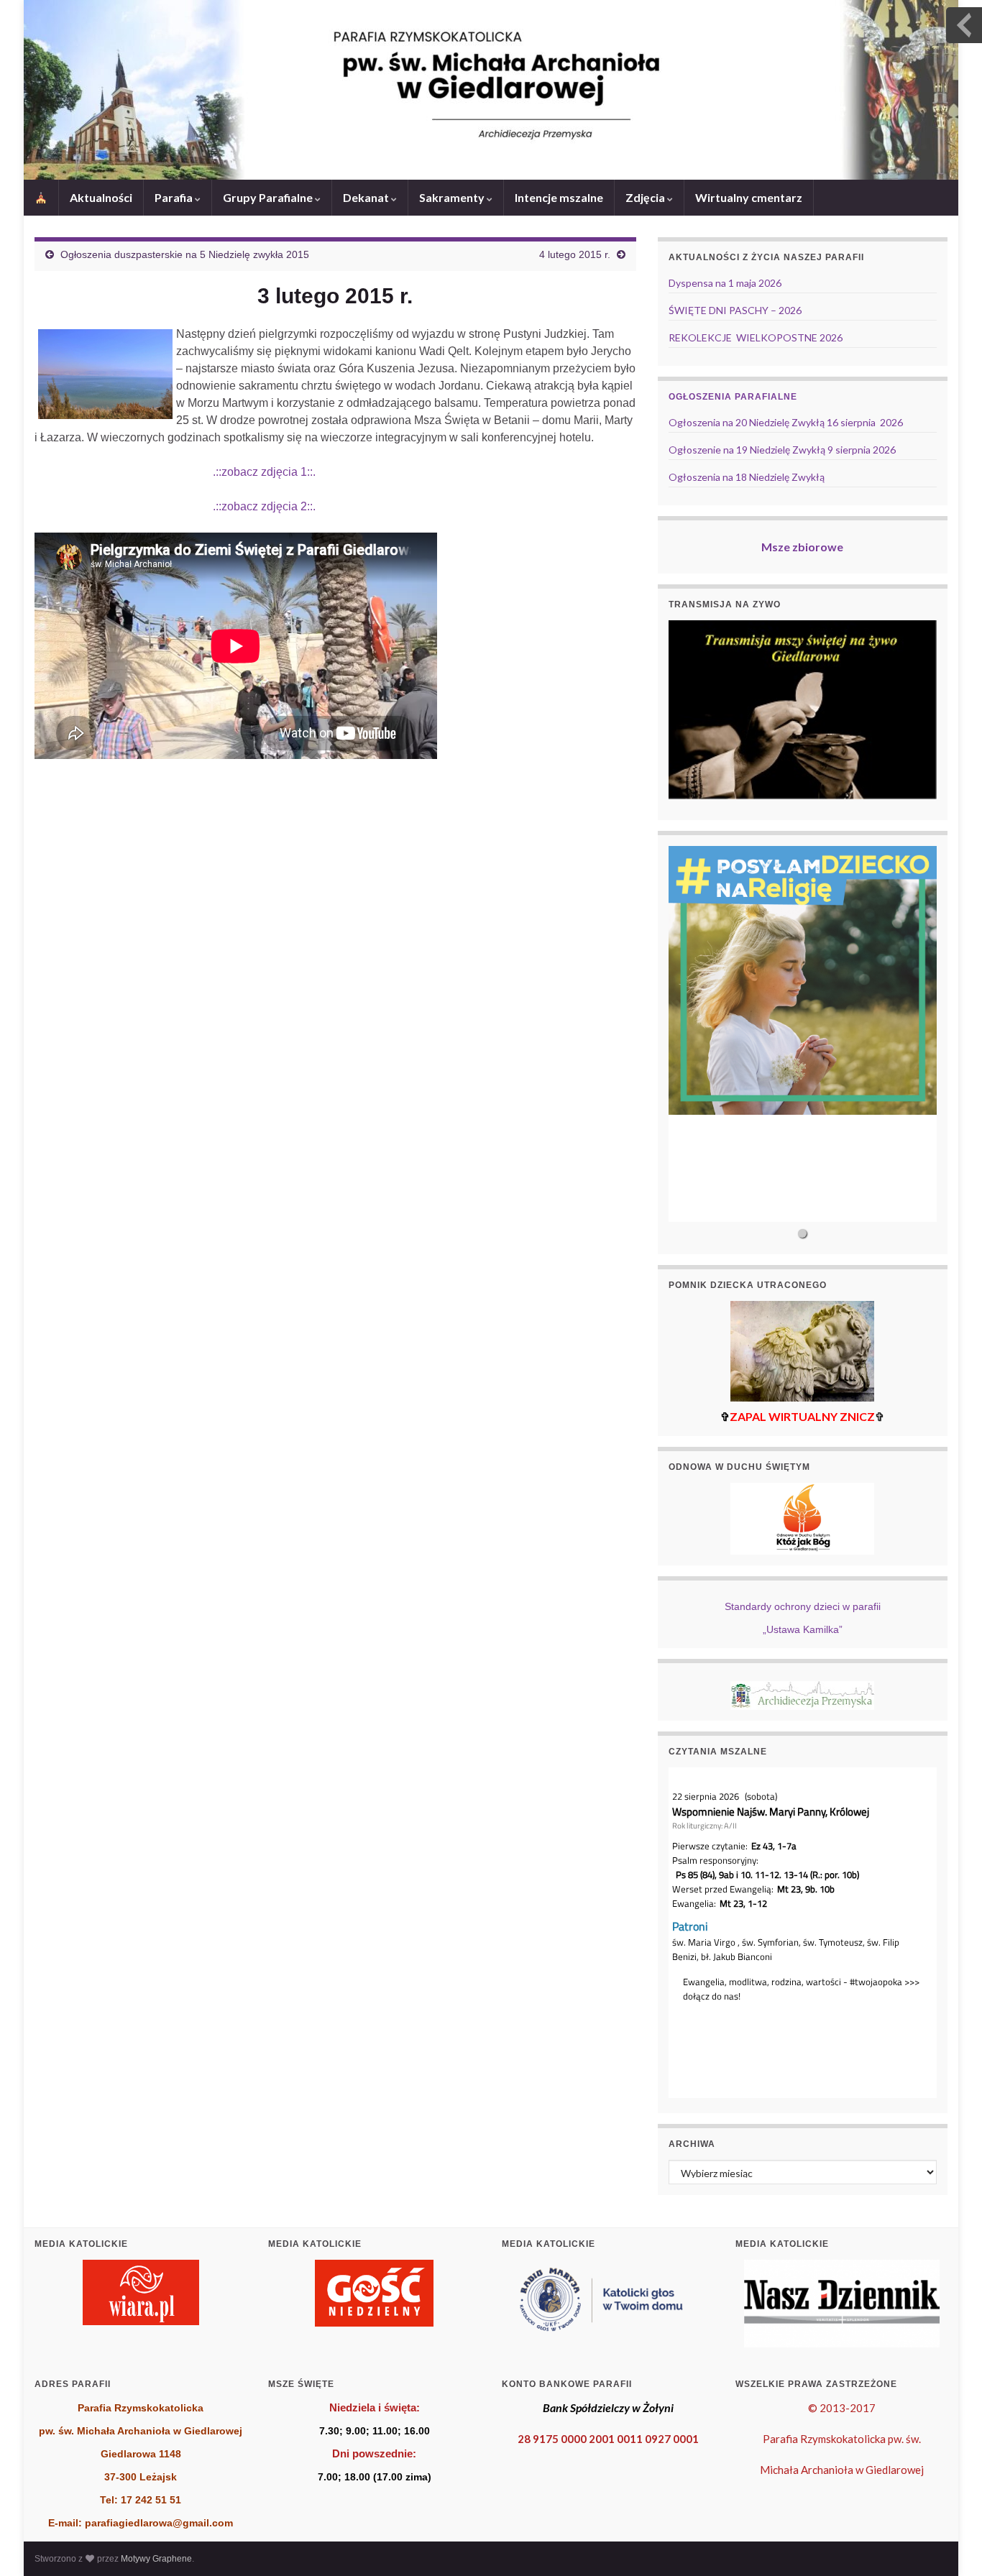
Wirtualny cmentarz (749, 197)
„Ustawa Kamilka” (803, 1629)
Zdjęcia (646, 197)
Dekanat (367, 197)
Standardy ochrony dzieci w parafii (803, 1606)
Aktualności (101, 197)
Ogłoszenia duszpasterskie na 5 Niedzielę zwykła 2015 (185, 254)
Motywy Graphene (156, 2559)
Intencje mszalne (559, 197)
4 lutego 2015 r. (575, 254)
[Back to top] (950, 2544)
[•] (803, 1034)
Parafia (175, 197)
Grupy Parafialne (269, 197)
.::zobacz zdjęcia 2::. (175, 506)
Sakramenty (453, 197)
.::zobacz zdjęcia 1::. (175, 472)
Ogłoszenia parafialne (733, 397)
